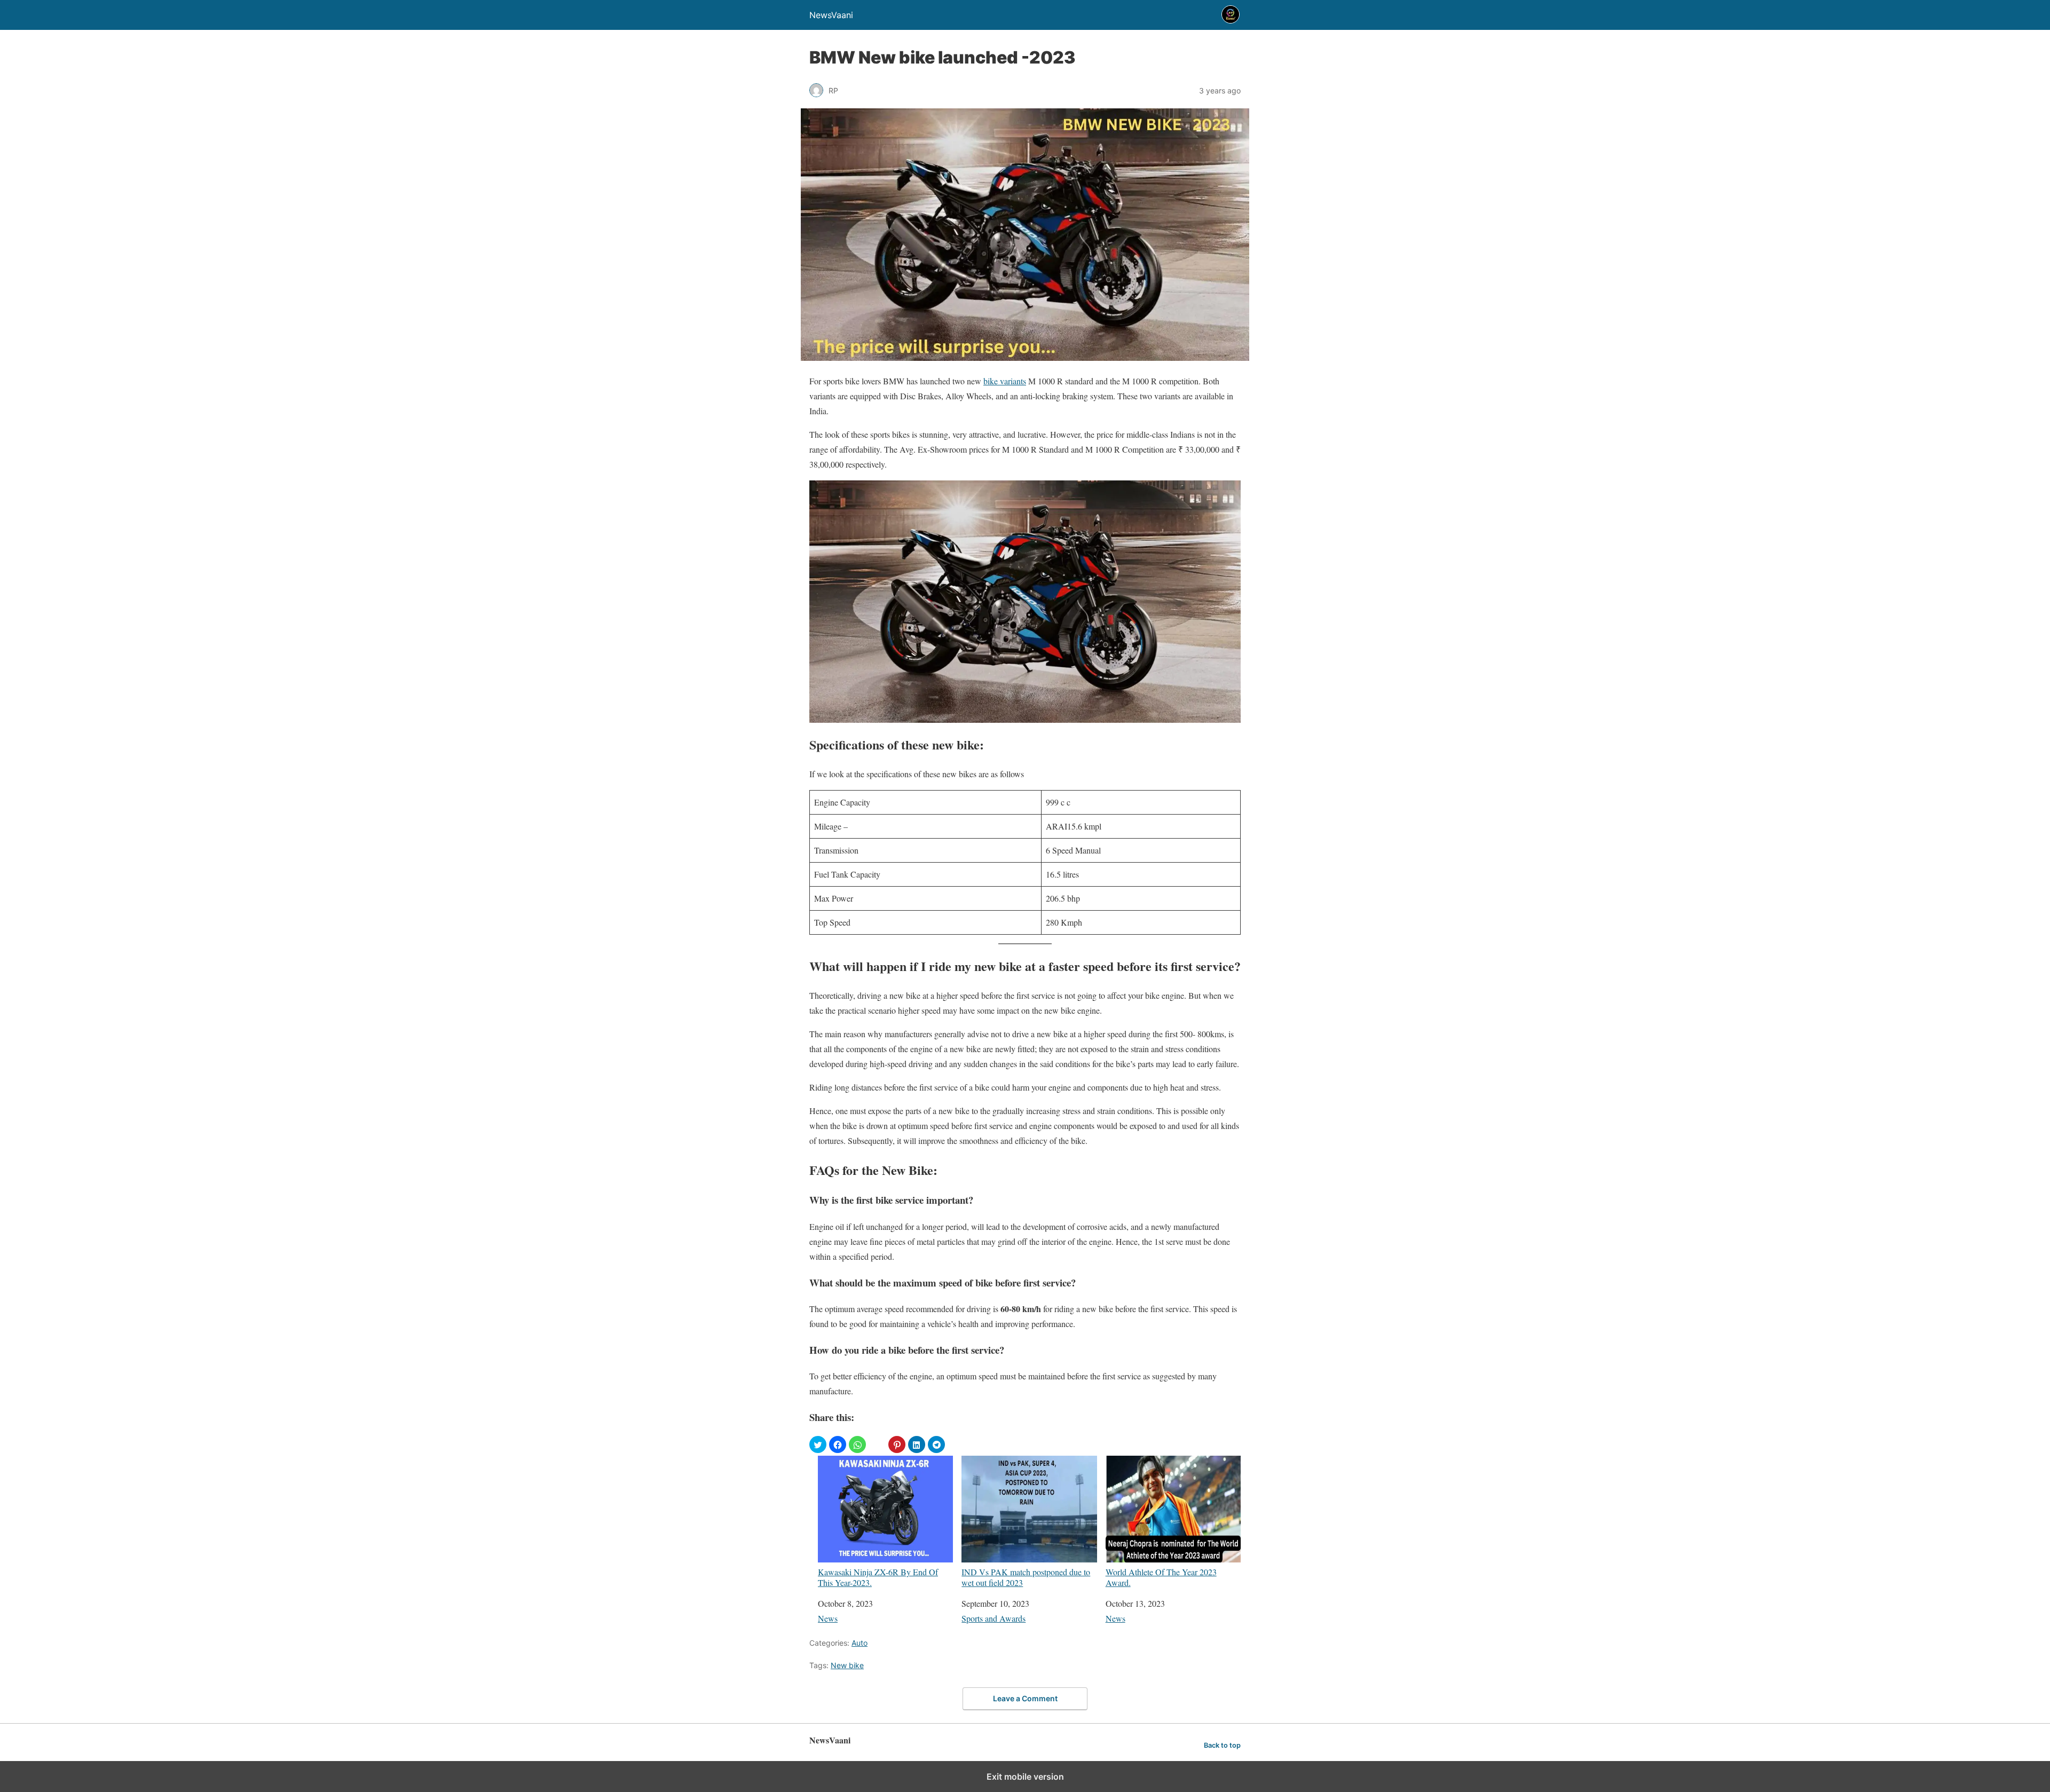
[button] (818, 1444)
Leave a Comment (1025, 1698)
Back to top (1222, 1745)
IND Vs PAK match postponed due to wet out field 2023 (1026, 1577)
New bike (847, 1665)
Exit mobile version (1025, 1777)
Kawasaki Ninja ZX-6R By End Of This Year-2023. (878, 1577)
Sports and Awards (994, 1618)
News (828, 1618)
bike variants (1005, 381)
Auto (860, 1643)
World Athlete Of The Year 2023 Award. (1161, 1577)
